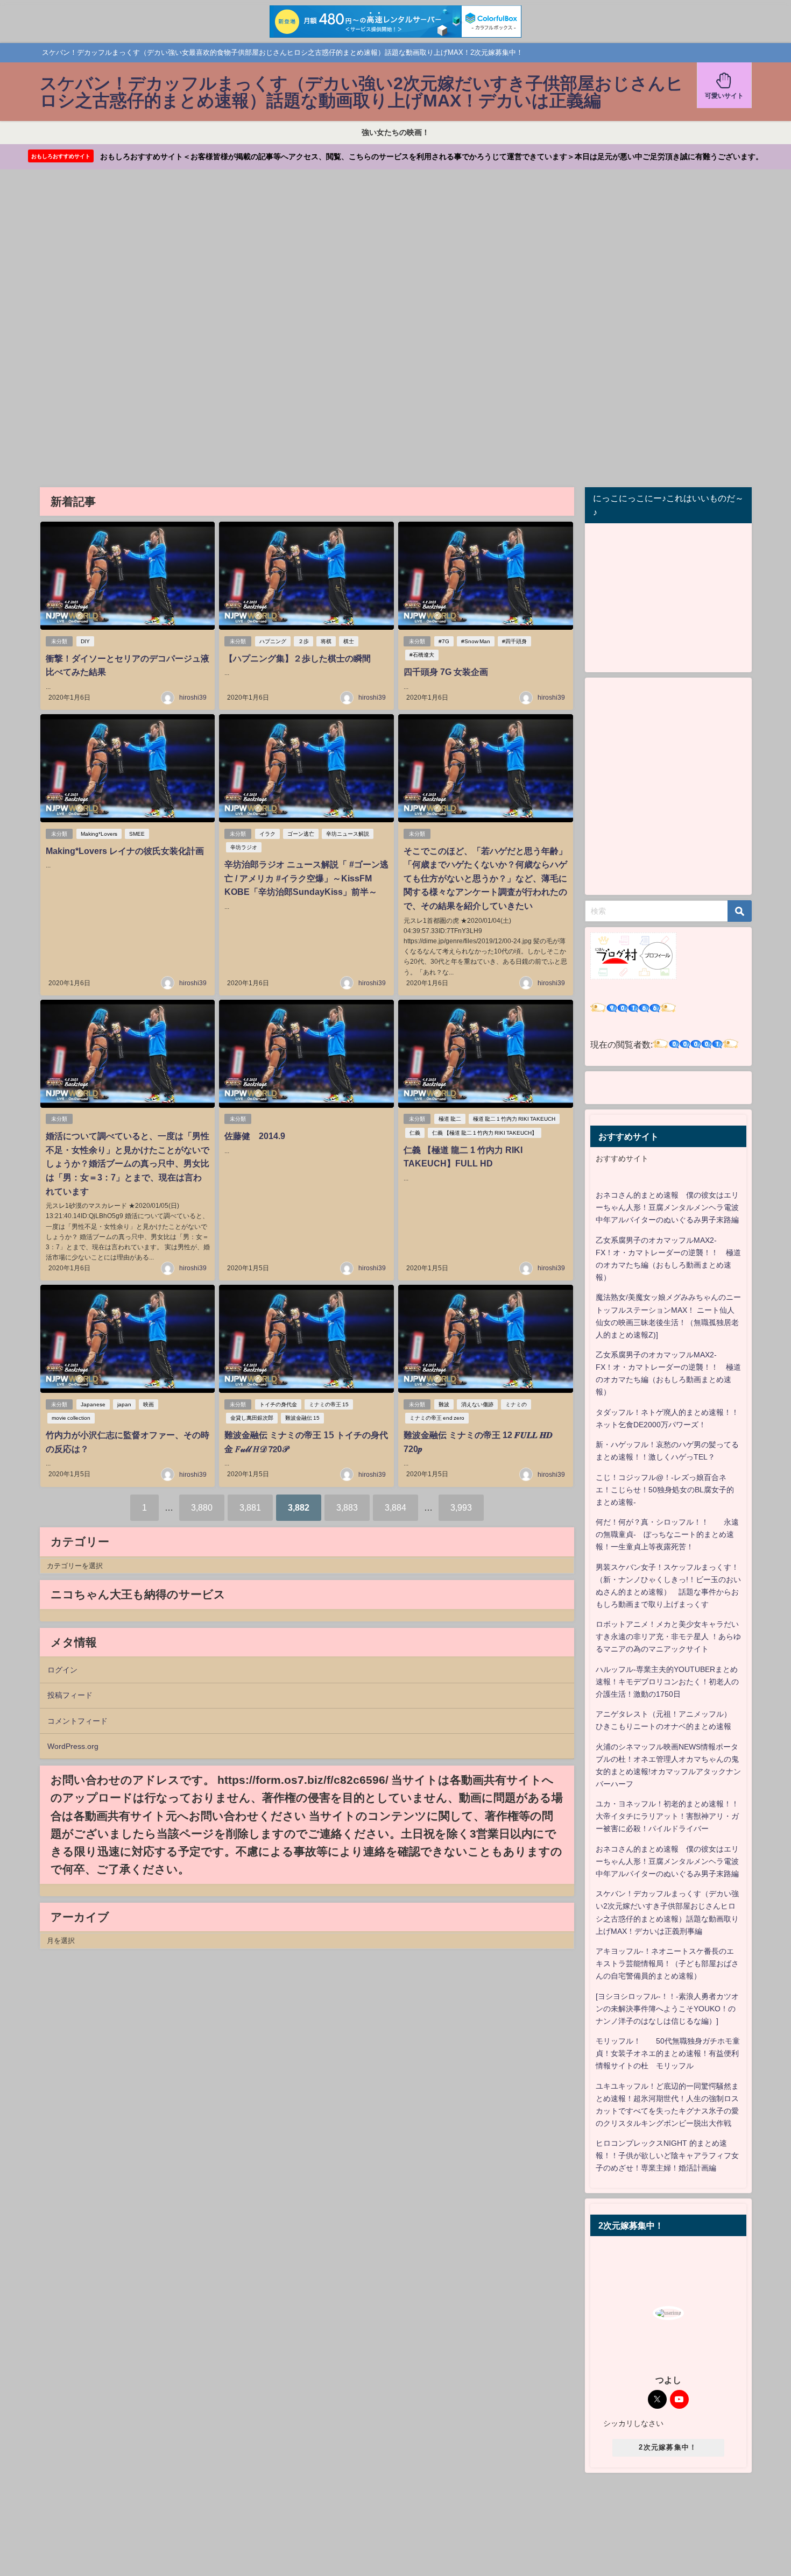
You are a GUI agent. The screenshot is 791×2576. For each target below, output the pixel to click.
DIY (85, 641)
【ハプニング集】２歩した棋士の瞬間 (298, 658)
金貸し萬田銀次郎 (252, 1418)
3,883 (347, 1507)
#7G (444, 641)
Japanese (93, 1404)
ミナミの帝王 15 (329, 1404)
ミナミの (516, 1404)
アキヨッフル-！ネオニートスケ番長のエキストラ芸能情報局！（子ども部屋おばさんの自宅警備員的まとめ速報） (667, 1963)
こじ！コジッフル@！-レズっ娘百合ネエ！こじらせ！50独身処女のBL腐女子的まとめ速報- (665, 1490)
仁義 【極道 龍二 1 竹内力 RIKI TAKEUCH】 (485, 1133)
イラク (267, 834)
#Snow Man (476, 641)
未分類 (59, 641)
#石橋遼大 (422, 655)
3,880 (202, 1507)
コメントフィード (77, 1721)
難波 (444, 1404)
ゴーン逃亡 (301, 834)
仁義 (415, 1133)
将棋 (326, 641)
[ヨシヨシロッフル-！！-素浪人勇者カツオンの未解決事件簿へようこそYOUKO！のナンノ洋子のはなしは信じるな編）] (667, 2009)
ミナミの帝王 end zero (437, 1418)
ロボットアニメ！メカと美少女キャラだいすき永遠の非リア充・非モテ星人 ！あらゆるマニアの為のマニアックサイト (668, 1636)
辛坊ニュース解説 (348, 834)
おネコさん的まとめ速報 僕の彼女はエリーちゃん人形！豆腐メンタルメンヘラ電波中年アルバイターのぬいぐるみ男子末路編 (667, 1207)
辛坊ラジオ (244, 847)
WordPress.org (73, 1746)
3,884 (395, 1507)
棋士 (349, 641)
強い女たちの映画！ (395, 132)
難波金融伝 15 (302, 1418)
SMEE (137, 834)
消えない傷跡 (477, 1404)
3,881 (250, 1507)
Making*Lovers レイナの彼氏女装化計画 (125, 851)
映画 (149, 1404)
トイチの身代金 (278, 1404)
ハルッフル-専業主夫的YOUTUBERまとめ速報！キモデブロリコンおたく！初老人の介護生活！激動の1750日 (667, 1682)
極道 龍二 (450, 1119)
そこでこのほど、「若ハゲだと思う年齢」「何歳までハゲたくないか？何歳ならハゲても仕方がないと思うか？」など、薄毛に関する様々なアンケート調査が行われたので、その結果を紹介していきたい (485, 878)
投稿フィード (70, 1695)
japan (124, 1404)
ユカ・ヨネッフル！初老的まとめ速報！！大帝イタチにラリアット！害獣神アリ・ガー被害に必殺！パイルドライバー (667, 1816)
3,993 (461, 1507)
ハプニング (273, 641)
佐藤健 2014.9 (255, 1136)
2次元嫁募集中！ (668, 2447)
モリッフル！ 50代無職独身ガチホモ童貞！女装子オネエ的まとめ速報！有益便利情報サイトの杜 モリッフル (668, 2053)
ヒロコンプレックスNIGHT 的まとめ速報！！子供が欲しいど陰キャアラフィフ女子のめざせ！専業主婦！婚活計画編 (667, 2155)
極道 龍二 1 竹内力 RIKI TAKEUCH (514, 1119)
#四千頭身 (514, 641)
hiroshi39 (193, 698)
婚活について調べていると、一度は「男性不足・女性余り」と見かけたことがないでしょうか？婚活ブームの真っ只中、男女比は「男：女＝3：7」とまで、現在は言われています (128, 1163)
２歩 (303, 641)
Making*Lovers (99, 834)
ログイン (62, 1670)
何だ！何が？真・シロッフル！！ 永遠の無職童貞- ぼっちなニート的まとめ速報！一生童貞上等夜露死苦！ (667, 1534)
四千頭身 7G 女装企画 (446, 672)
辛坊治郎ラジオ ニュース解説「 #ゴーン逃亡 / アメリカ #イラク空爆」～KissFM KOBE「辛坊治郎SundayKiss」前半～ (306, 878)
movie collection (71, 1418)
